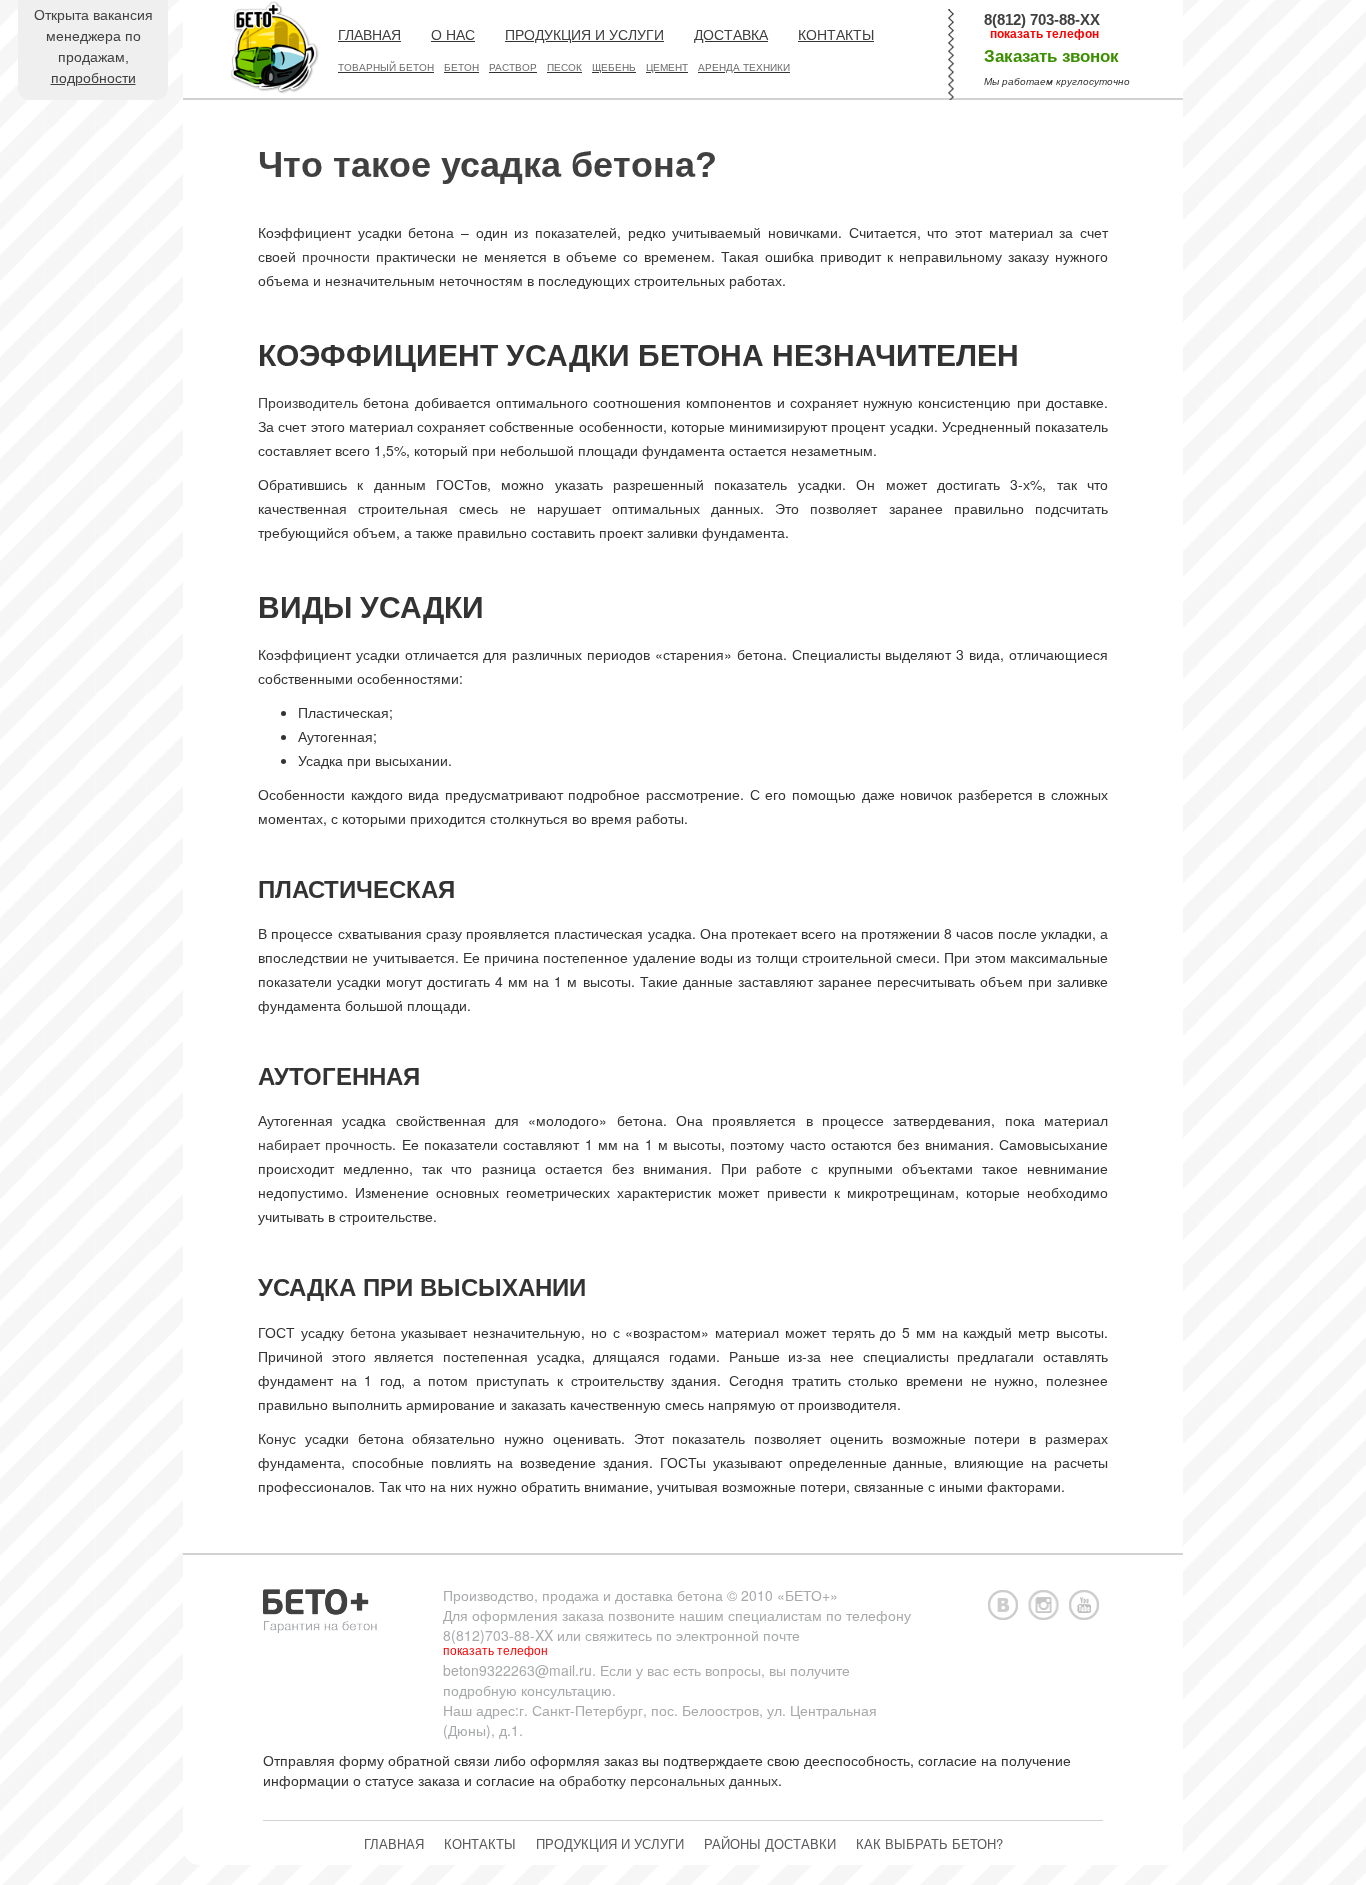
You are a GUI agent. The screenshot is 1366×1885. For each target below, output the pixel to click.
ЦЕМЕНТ (667, 67)
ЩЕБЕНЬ (614, 67)
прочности (336, 256)
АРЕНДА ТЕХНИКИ (744, 67)
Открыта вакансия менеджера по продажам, (93, 46)
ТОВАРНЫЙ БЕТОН (386, 67)
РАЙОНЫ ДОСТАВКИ (770, 1843)
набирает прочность (325, 1144)
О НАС (453, 35)
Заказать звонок (1051, 56)
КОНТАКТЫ (836, 35)
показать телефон (1044, 34)
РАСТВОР (513, 67)
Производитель (308, 402)
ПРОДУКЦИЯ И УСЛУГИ (584, 35)
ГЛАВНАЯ (369, 35)
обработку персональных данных (668, 1780)
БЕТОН (461, 67)
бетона (373, 1332)
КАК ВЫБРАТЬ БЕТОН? (929, 1843)
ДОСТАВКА (731, 35)
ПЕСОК (564, 67)
